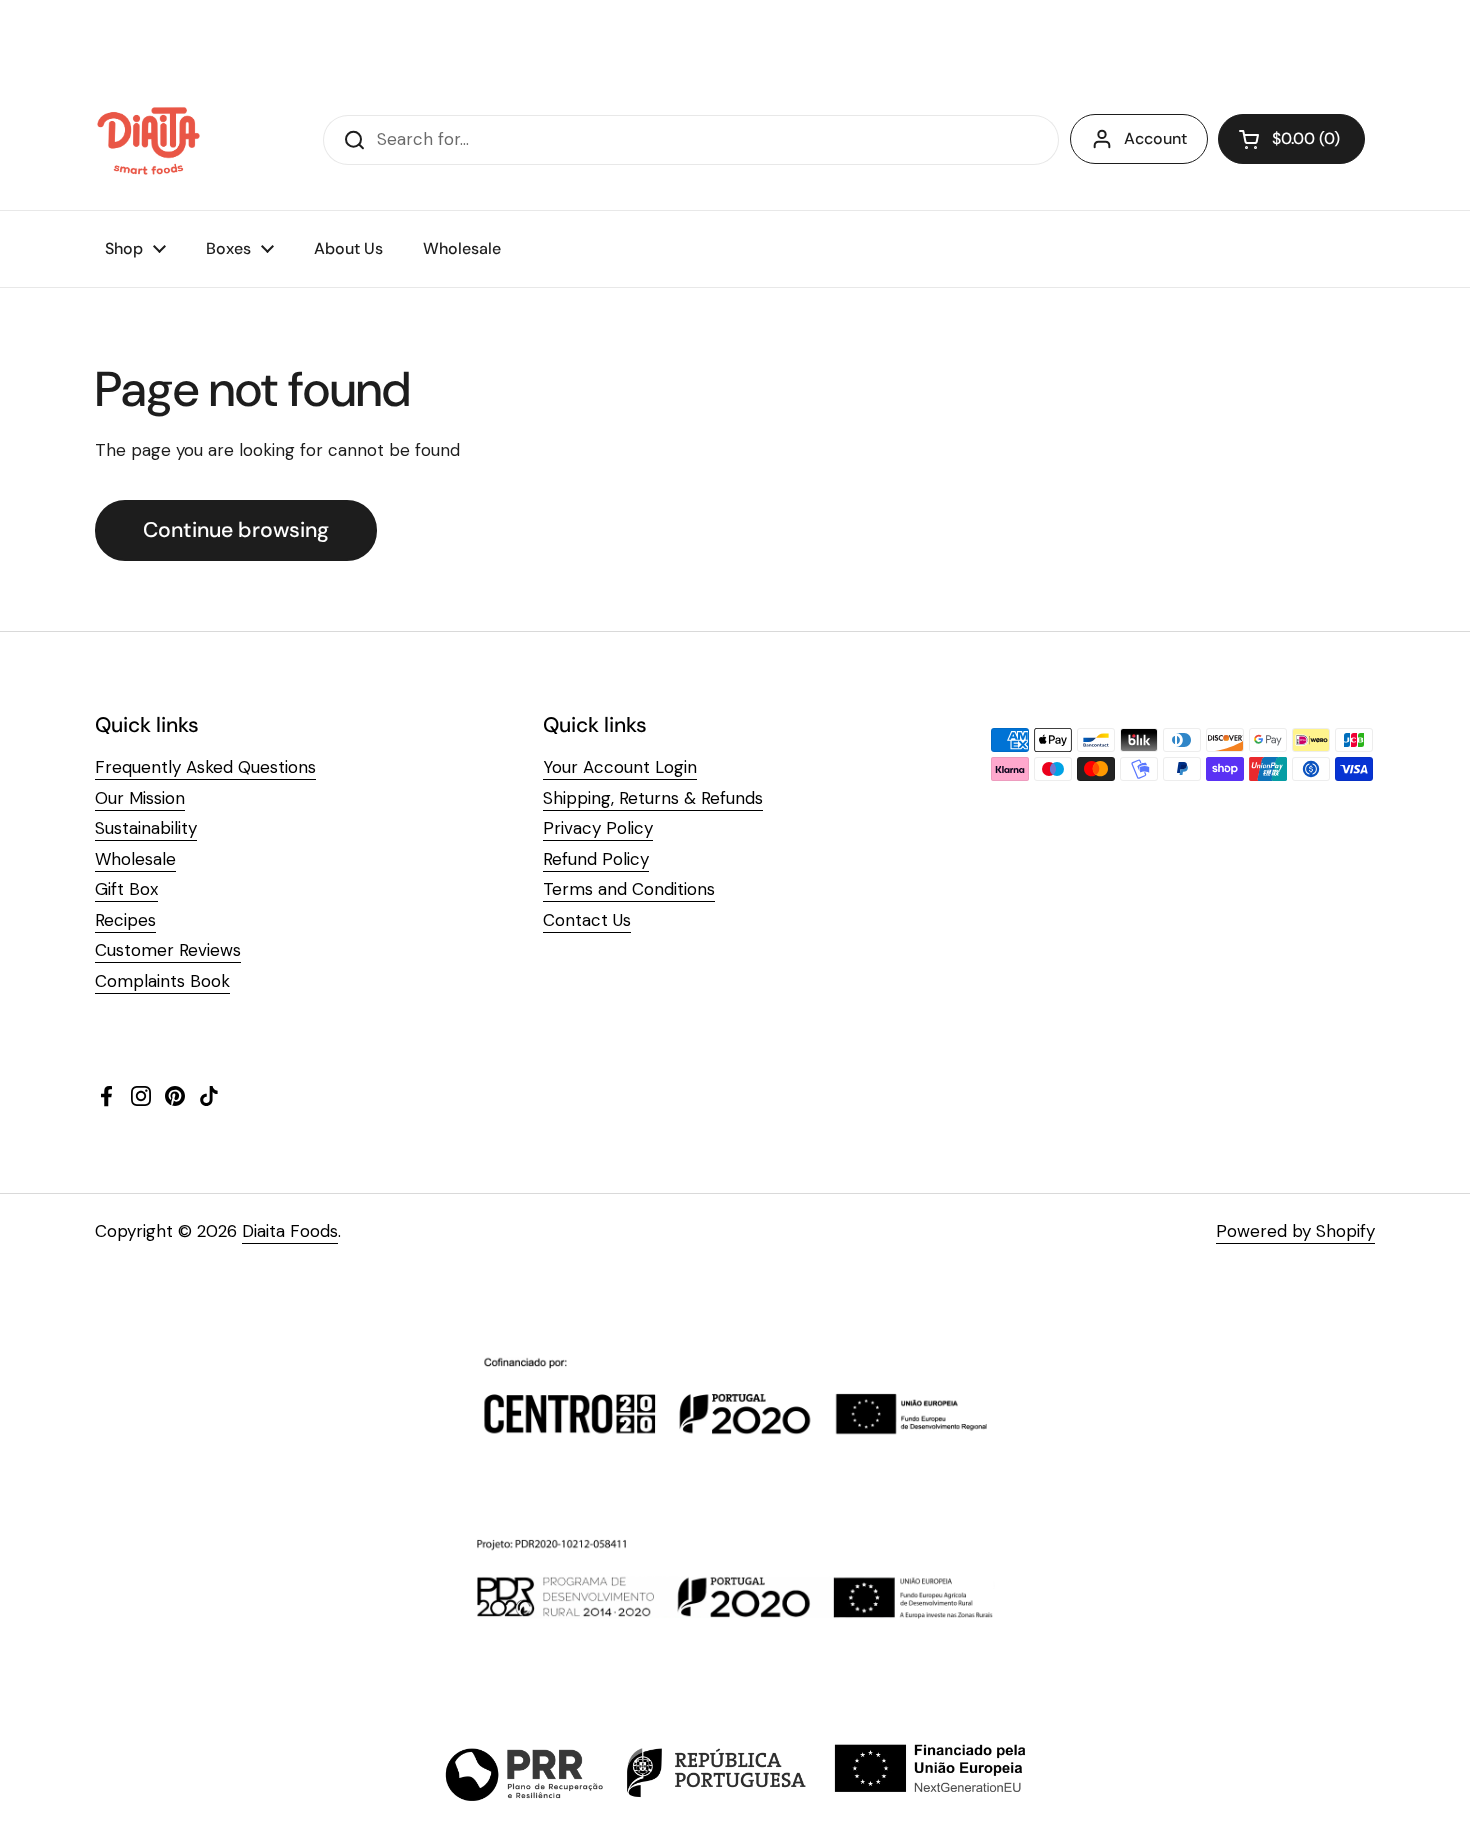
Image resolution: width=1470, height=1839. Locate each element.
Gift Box (126, 889)
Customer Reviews (168, 950)
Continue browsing (236, 530)
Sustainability (146, 828)
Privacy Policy (598, 828)
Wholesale (135, 859)
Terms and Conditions (629, 889)
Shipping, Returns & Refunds (653, 798)
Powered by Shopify (1295, 1231)
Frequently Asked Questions (205, 767)
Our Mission (140, 798)
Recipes (125, 920)
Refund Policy (596, 859)
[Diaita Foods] (148, 140)
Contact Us (587, 920)
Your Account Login (620, 767)
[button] (1291, 139)
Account (1155, 138)
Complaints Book (162, 981)
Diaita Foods (290, 1231)
